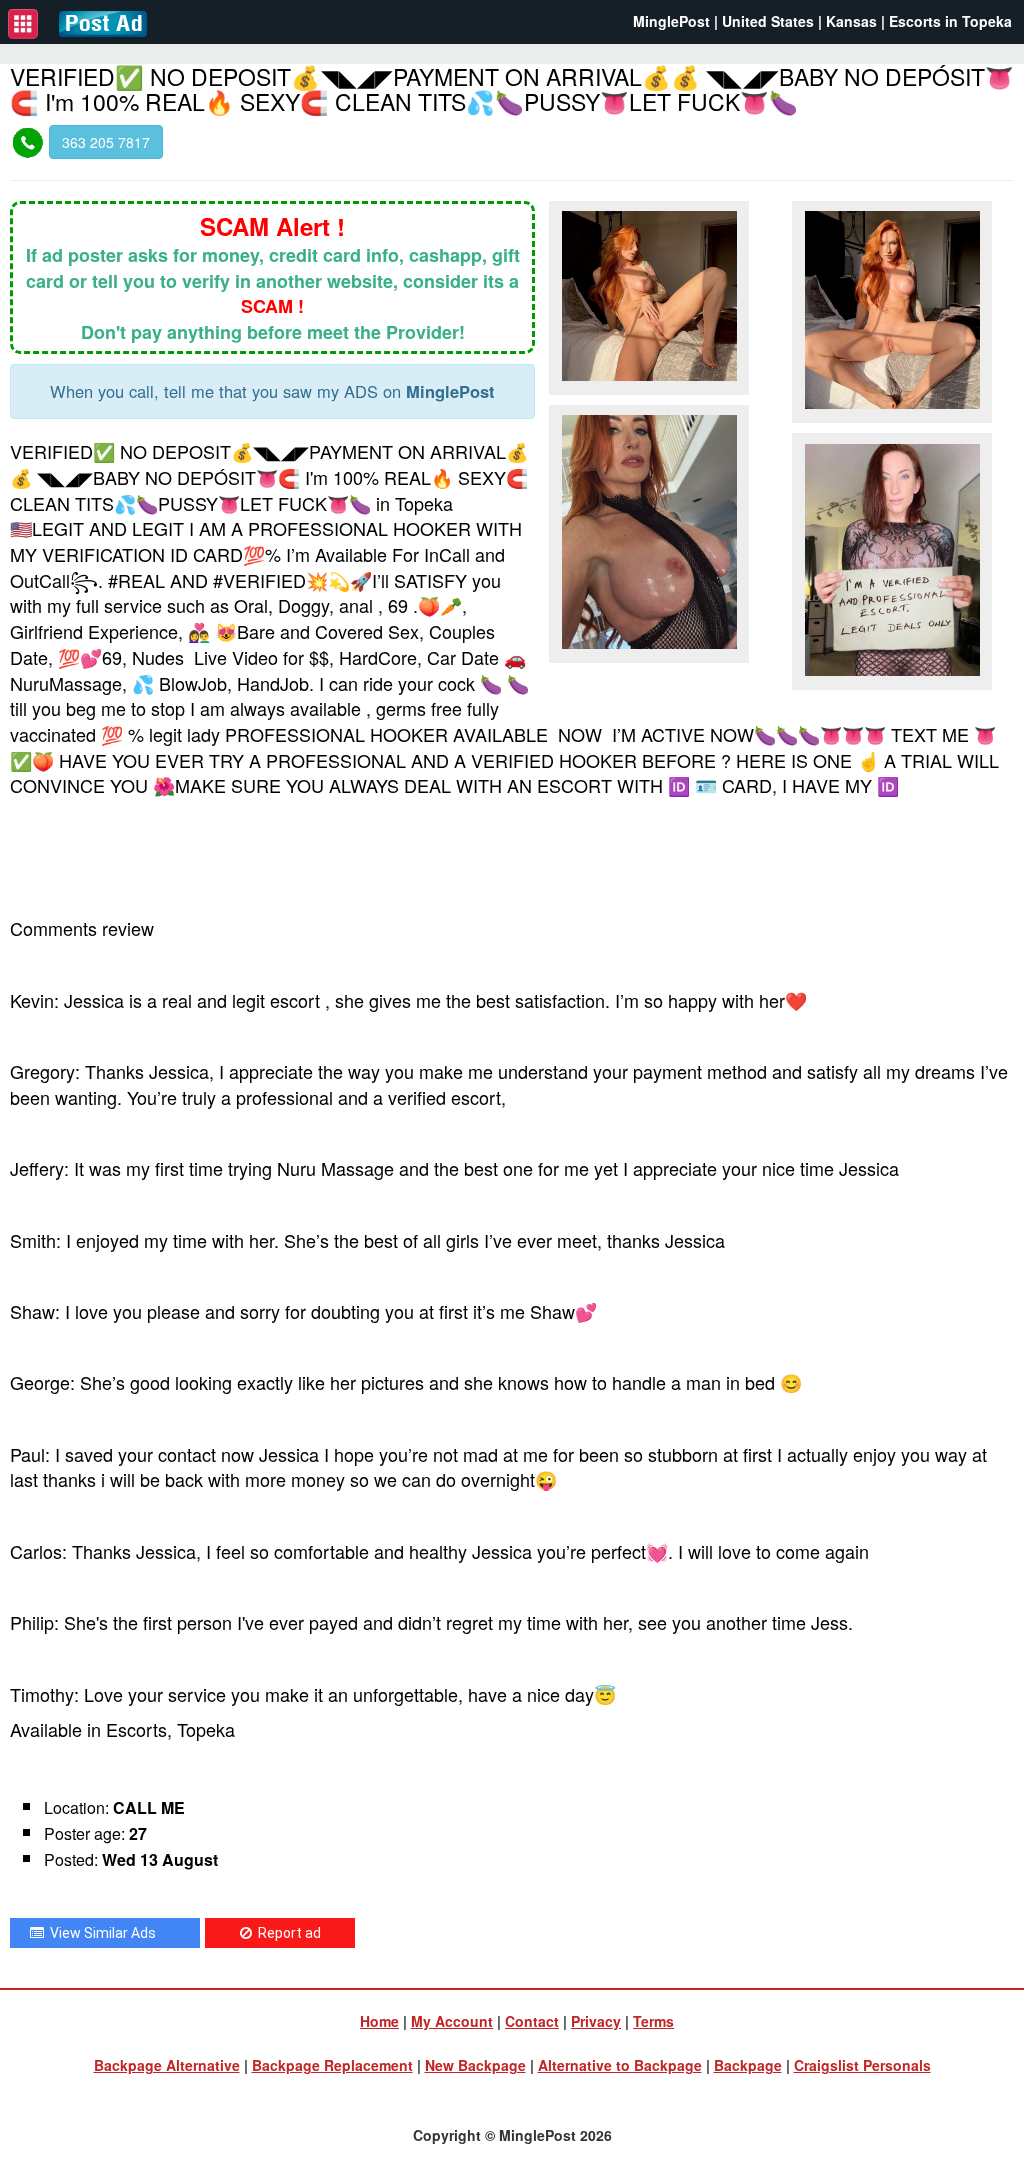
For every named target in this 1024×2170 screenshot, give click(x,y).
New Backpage (475, 2065)
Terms (653, 2021)
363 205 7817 (106, 142)
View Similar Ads (100, 1933)
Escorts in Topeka (950, 21)
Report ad (286, 1933)
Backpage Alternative (167, 2065)
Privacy (596, 2021)
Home (379, 2021)
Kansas (851, 21)
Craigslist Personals (862, 2065)
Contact (532, 2021)
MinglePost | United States (723, 21)
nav (23, 24)
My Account (452, 2021)
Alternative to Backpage (620, 2065)
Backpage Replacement (332, 2065)
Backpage (748, 2065)
